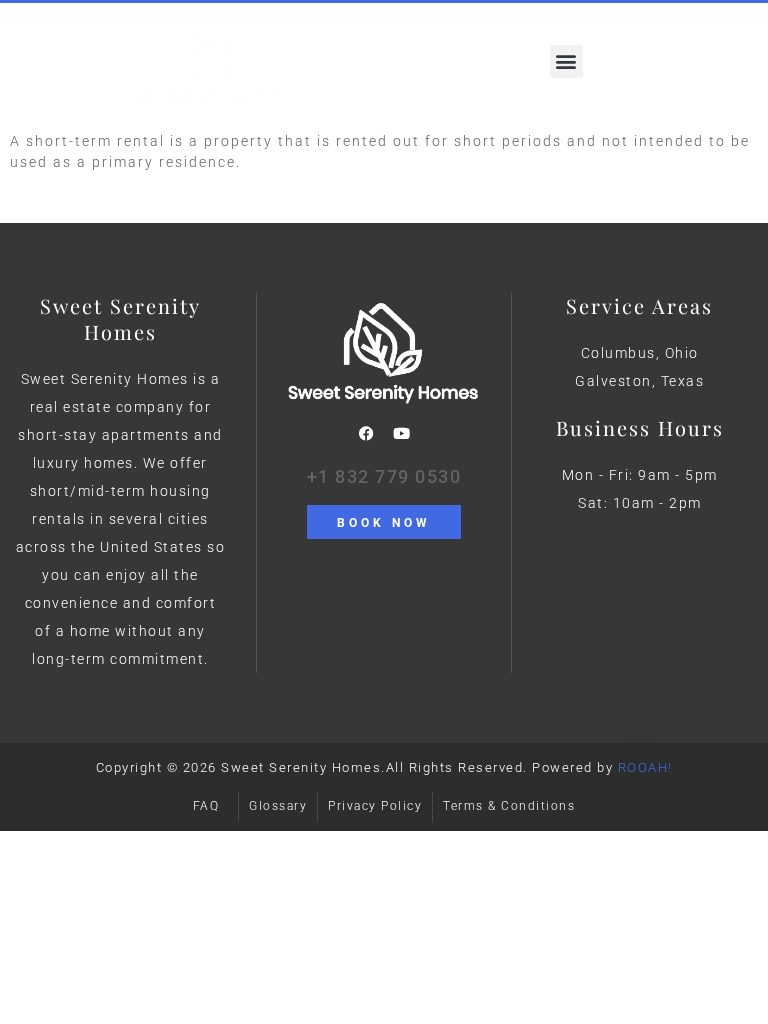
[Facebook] (366, 434)
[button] (566, 61)
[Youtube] (401, 434)
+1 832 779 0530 (384, 476)
